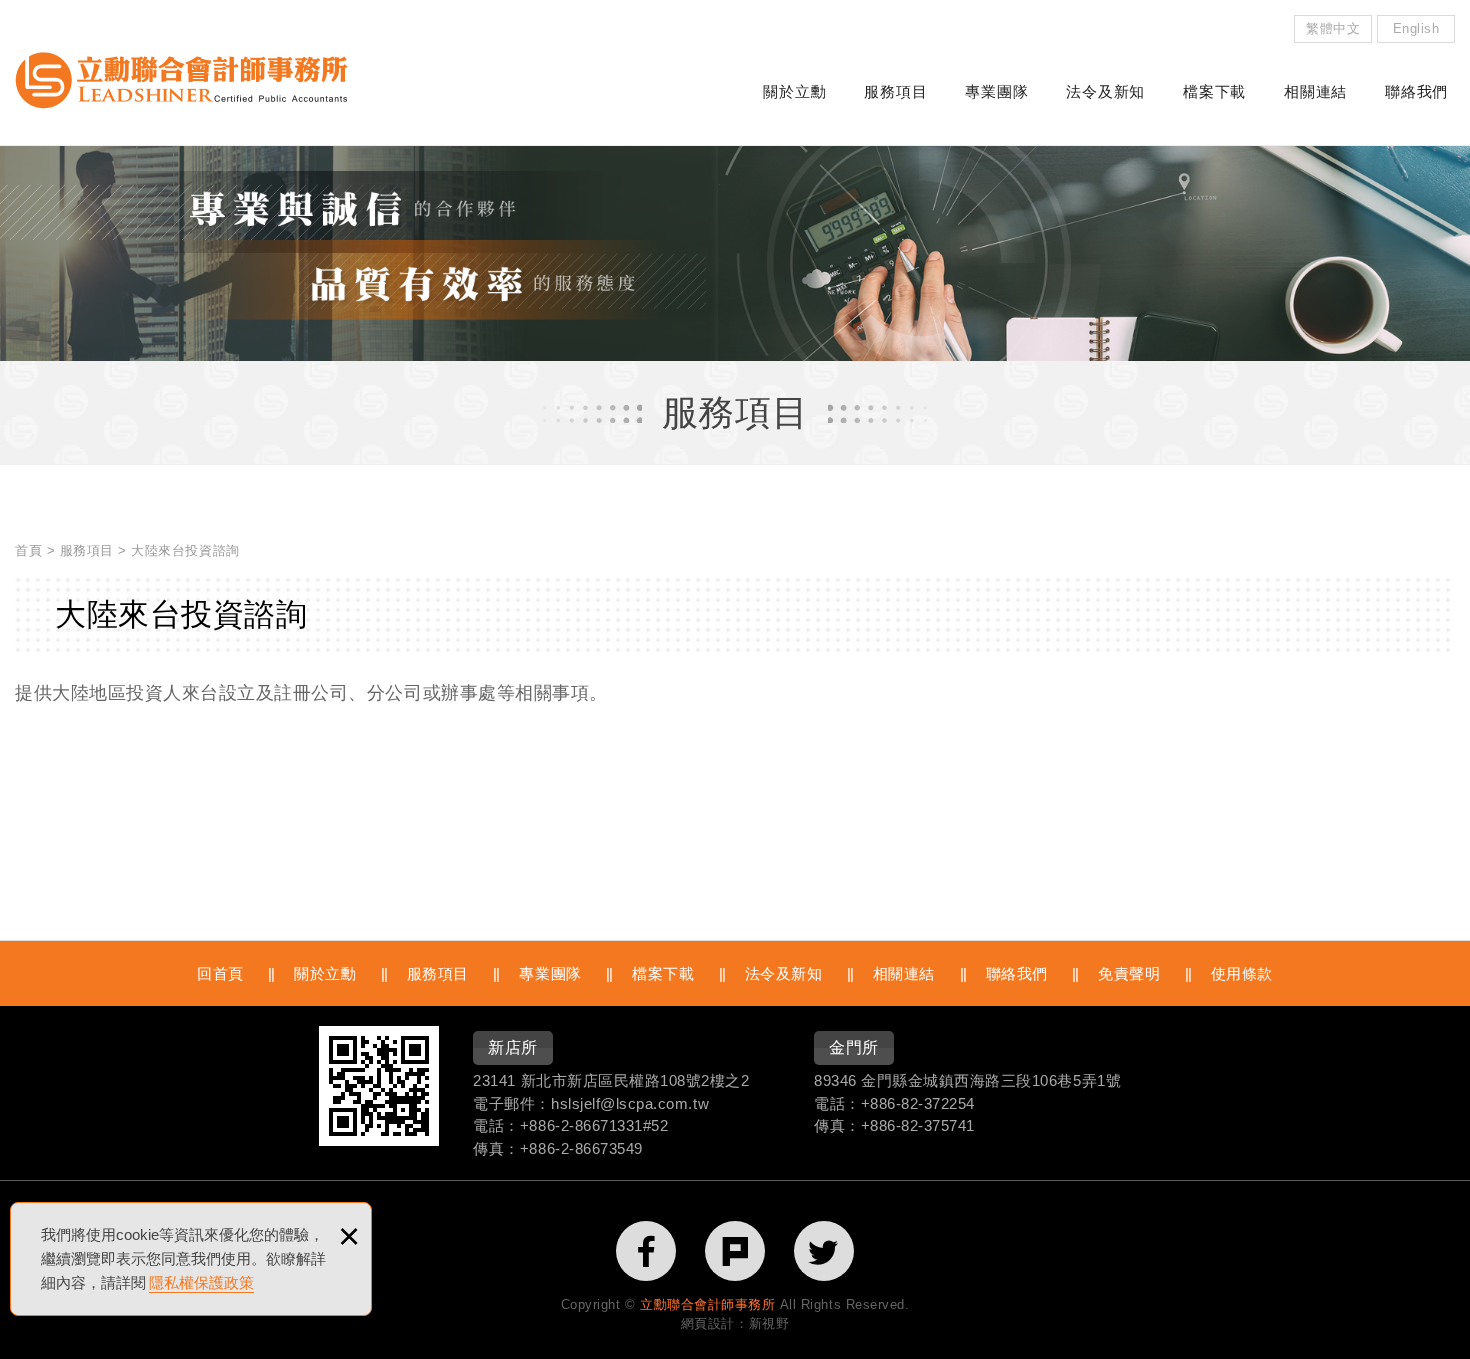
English (1416, 28)
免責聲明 (1129, 973)
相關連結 (1315, 91)
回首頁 (220, 973)
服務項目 (895, 91)
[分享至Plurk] (735, 1251)
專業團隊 (996, 91)
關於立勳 (794, 91)
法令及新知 (1105, 91)
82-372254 (938, 1103)
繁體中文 (1333, 28)
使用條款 (1242, 973)
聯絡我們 (1416, 91)
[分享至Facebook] (646, 1251)
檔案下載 (1214, 91)
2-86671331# (606, 1125)
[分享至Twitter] (824, 1251)
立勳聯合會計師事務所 (181, 80)
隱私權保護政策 (201, 1282)
